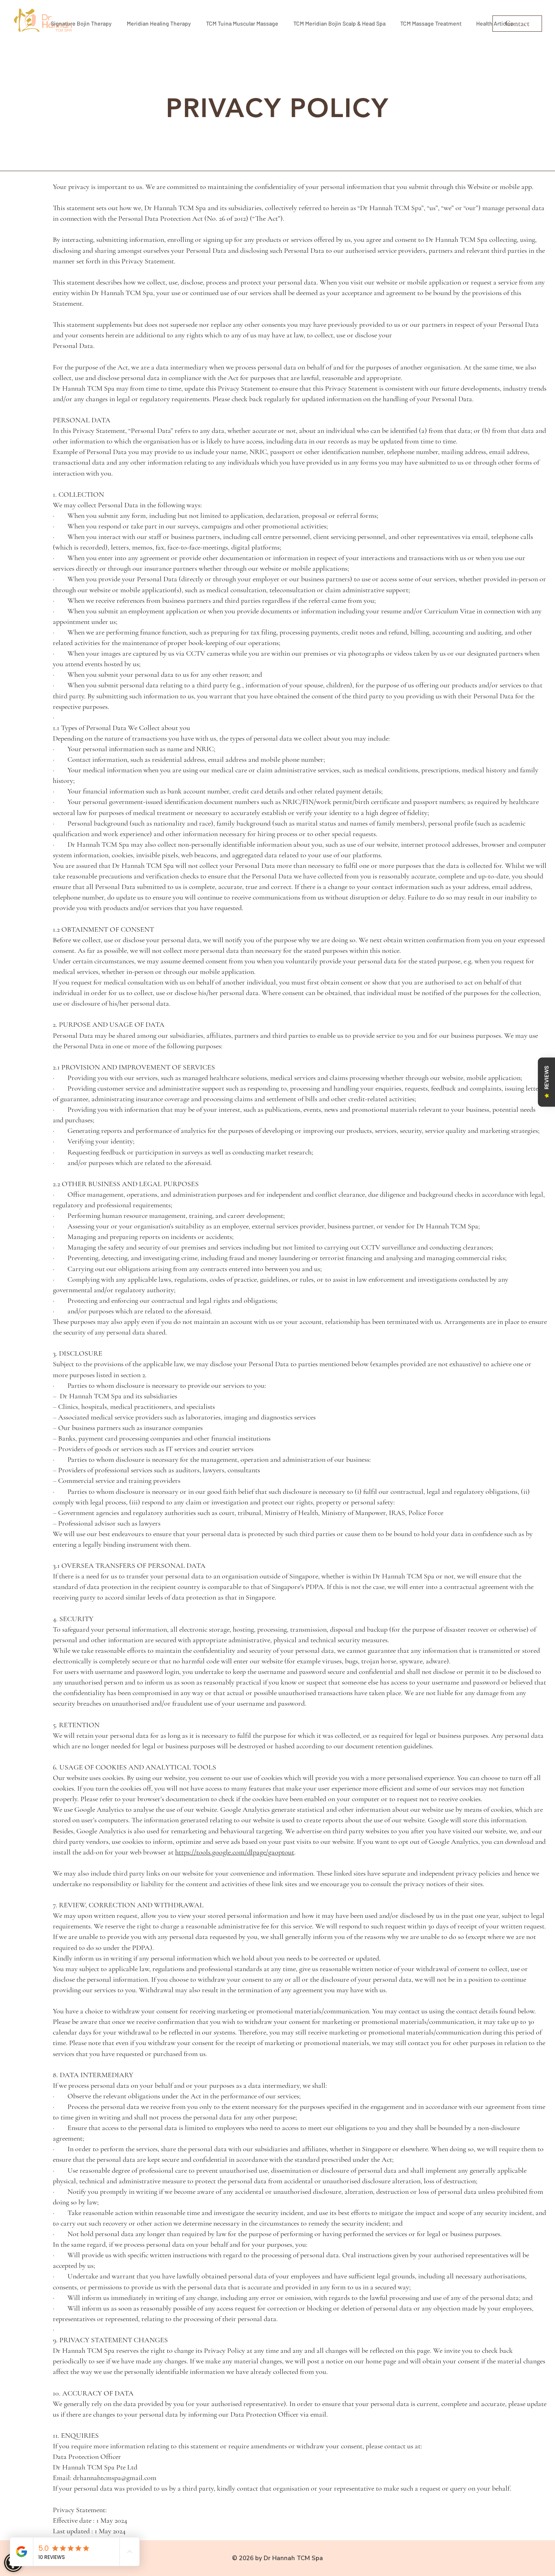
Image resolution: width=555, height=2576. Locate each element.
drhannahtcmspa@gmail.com (115, 2478)
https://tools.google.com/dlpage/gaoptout (235, 1852)
